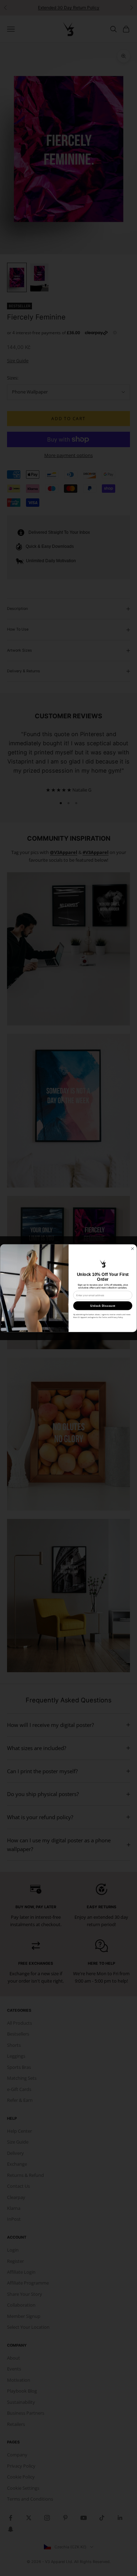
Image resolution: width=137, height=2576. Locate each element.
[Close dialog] (133, 1249)
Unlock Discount (103, 1306)
